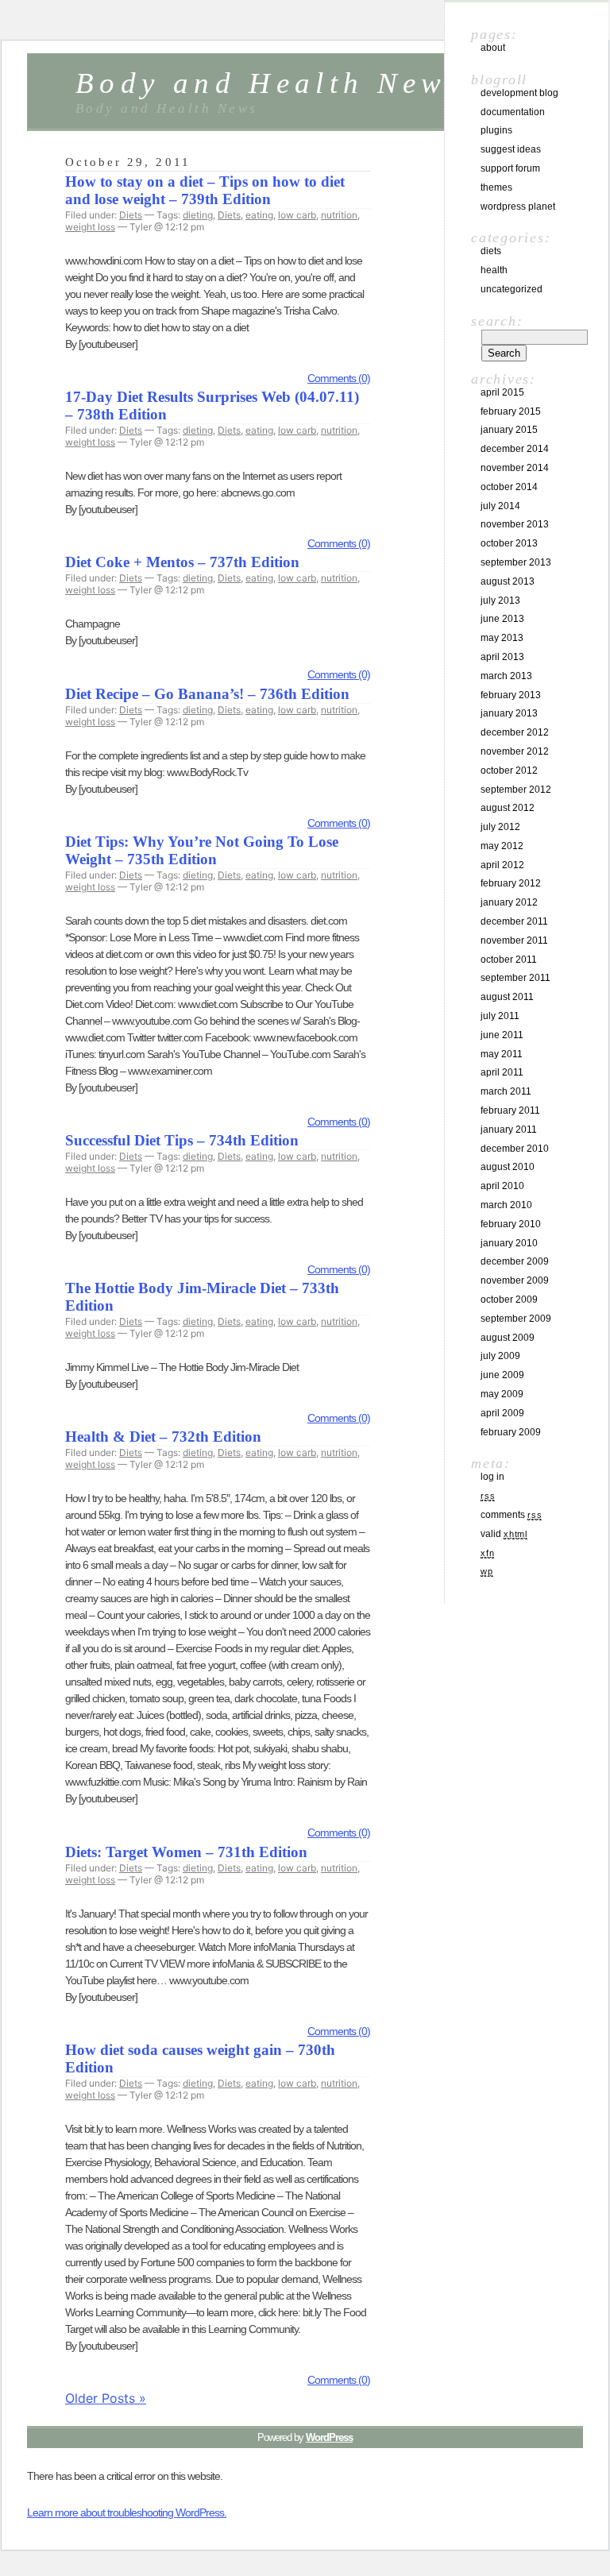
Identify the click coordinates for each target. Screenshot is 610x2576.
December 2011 (514, 921)
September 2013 (516, 562)
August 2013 (508, 581)
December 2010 (515, 1149)
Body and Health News (270, 83)
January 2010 (509, 1243)
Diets (131, 215)
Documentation (513, 112)
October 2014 (509, 487)
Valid (504, 1534)
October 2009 (509, 1300)
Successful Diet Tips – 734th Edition (182, 1140)
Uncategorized (512, 289)
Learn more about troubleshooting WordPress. (127, 2512)
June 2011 (502, 1035)
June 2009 (502, 1375)
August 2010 (508, 1167)
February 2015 (511, 411)
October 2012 (509, 770)
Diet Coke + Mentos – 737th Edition (182, 562)
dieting (198, 215)
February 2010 (511, 1224)
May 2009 (502, 1394)
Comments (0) (339, 378)
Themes (496, 187)
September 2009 (516, 1319)
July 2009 (500, 1356)
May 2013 (502, 638)
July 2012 (500, 827)
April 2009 (502, 1413)
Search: (497, 321)
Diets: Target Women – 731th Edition (186, 1852)
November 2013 (515, 524)
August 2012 (508, 808)
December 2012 (515, 732)
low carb (297, 215)
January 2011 (509, 1130)
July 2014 (500, 506)
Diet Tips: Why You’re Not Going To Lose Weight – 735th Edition (202, 850)
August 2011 (507, 997)
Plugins (496, 130)
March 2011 (506, 1091)
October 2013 (509, 543)
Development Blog (519, 93)
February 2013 (511, 695)
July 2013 (500, 601)
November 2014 (515, 468)
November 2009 (515, 1280)
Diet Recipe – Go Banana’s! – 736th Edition (207, 694)
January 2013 (509, 713)
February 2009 (511, 1432)
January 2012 (509, 902)
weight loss (90, 227)
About (493, 48)
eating (259, 215)
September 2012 (516, 790)
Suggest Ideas (511, 149)
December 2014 (515, 449)
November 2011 (514, 940)
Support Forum (510, 168)
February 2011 (510, 1110)
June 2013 (502, 619)
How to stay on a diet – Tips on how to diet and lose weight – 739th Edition (205, 190)
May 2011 (502, 1054)
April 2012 (502, 865)
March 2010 (506, 1205)
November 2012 (515, 751)
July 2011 (500, 1016)
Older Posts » (106, 2398)
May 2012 (502, 846)
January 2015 (509, 430)
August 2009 (508, 1338)
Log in (492, 1477)
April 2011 (502, 1072)
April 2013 (502, 657)
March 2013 (506, 676)
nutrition (339, 215)
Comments (511, 1515)
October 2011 (509, 960)
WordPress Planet (518, 207)
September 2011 (515, 978)
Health (494, 270)
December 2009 (515, 1261)
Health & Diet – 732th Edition (163, 1437)
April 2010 (502, 1186)
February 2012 (511, 883)
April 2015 (502, 392)
